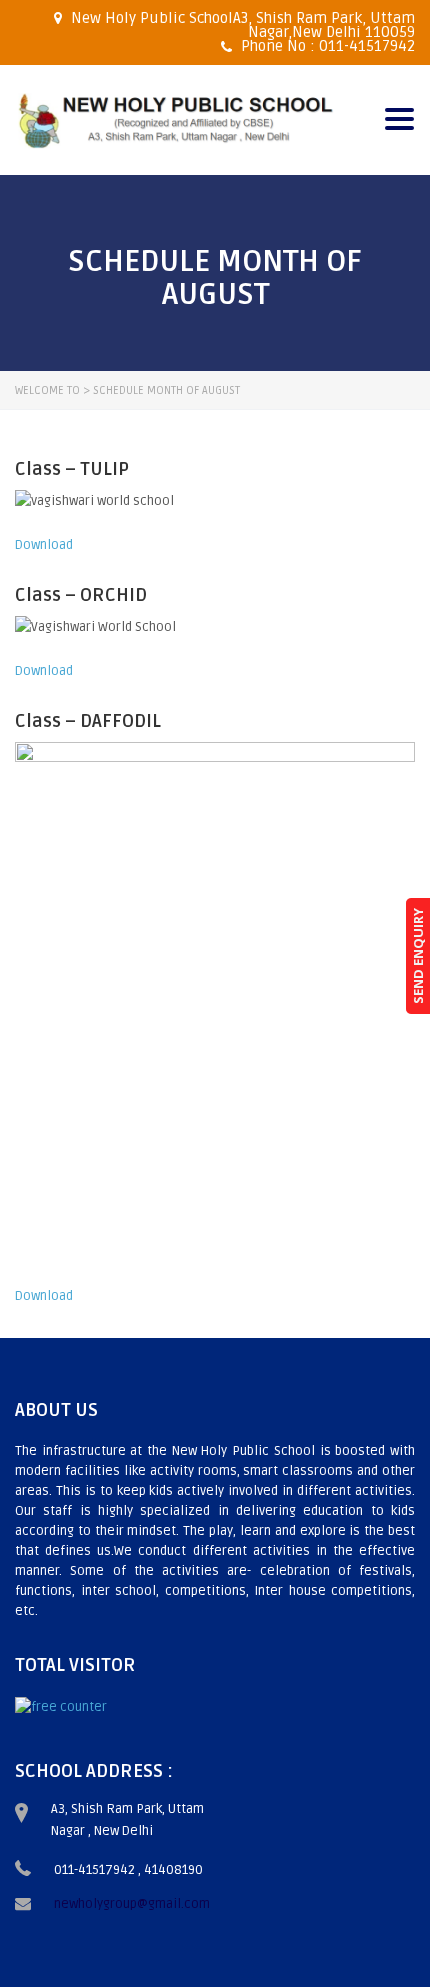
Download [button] (44, 545)
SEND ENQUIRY (418, 956)
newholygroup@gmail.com (132, 1904)
